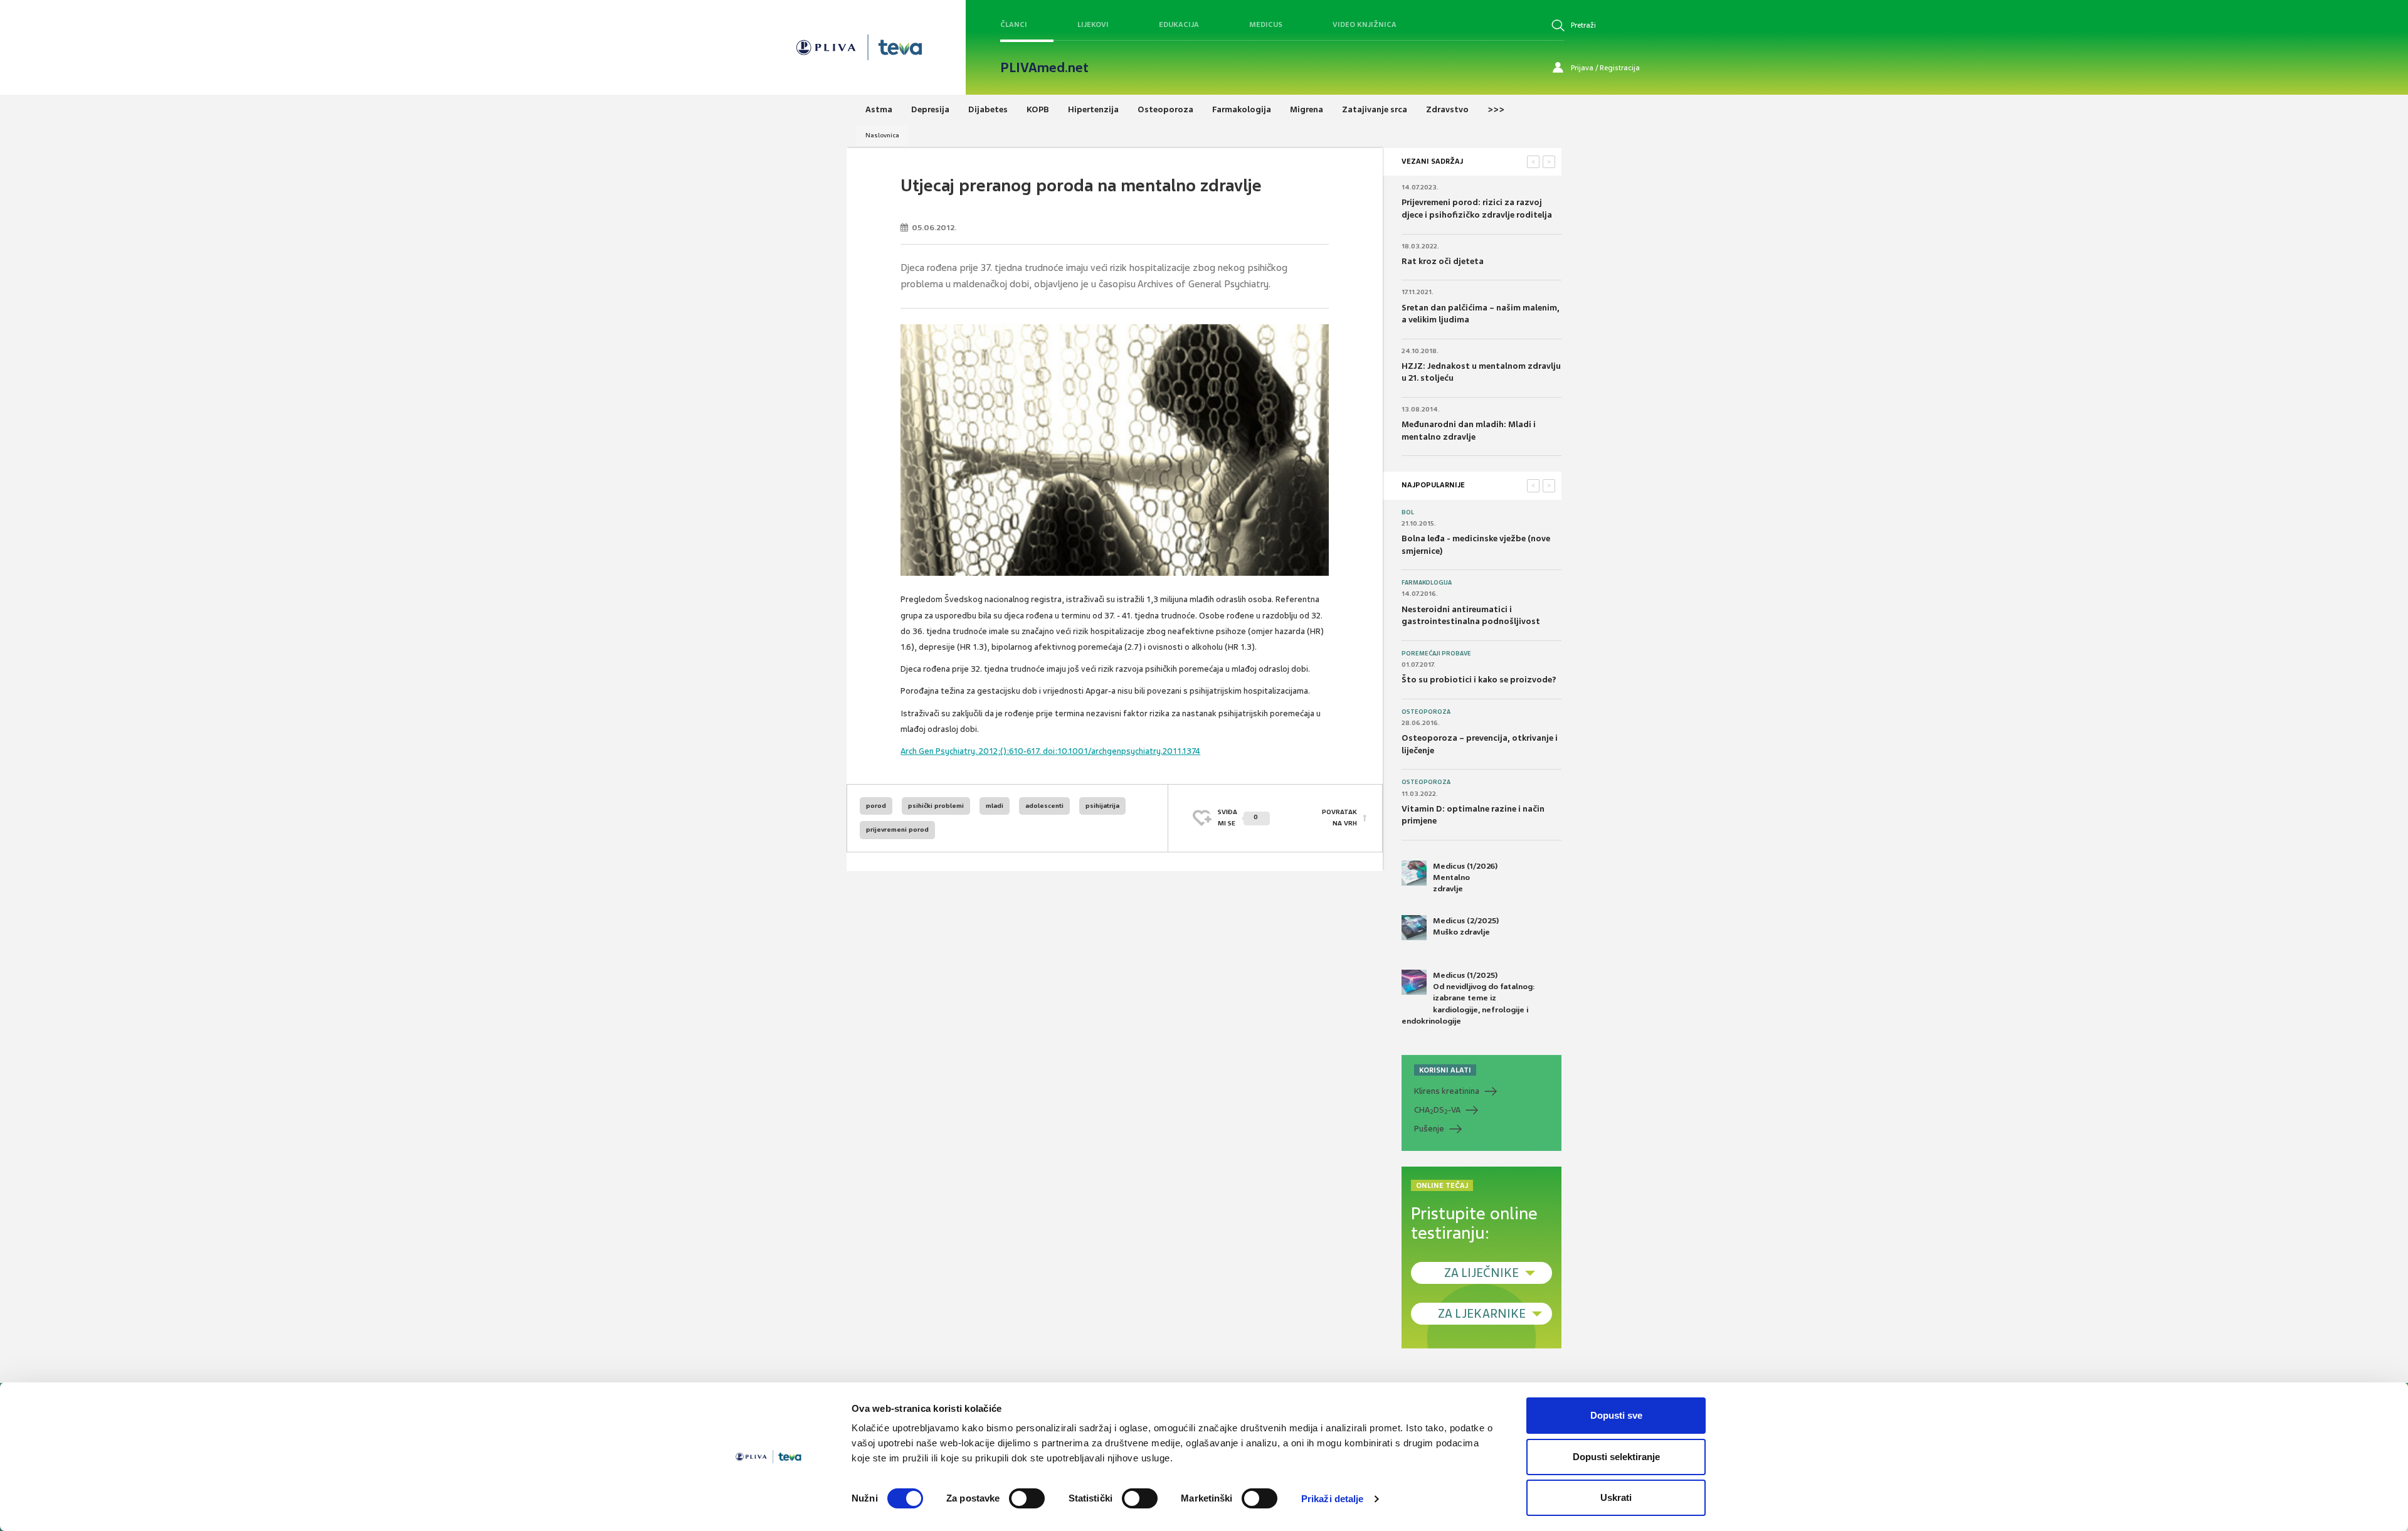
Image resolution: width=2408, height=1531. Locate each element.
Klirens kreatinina (1447, 1091)
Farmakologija (1427, 583)
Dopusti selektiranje (1616, 1457)
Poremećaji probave (1436, 654)
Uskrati (1616, 1497)
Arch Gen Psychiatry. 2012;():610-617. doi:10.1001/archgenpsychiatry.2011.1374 (1050, 751)
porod (876, 806)
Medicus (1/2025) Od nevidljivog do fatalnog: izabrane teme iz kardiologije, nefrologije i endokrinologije (1468, 998)
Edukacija (1179, 24)
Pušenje (1429, 1129)
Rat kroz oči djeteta (1443, 261)
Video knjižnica (1365, 24)
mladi (995, 806)
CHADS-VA (1437, 1110)
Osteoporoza (1426, 712)
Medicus (1266, 24)
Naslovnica (882, 135)
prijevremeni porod (897, 829)
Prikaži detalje (1333, 1499)
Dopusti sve (1616, 1415)
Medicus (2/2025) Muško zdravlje (1466, 926)
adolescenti (1044, 806)
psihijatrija (1102, 806)
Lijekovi (1093, 24)
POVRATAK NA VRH (1339, 818)
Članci (1014, 24)
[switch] (1027, 1498)
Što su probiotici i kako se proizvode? (1479, 680)
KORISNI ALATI (1445, 1070)
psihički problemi (936, 806)
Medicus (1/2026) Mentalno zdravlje (1465, 877)
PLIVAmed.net (1044, 68)
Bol (1408, 512)
